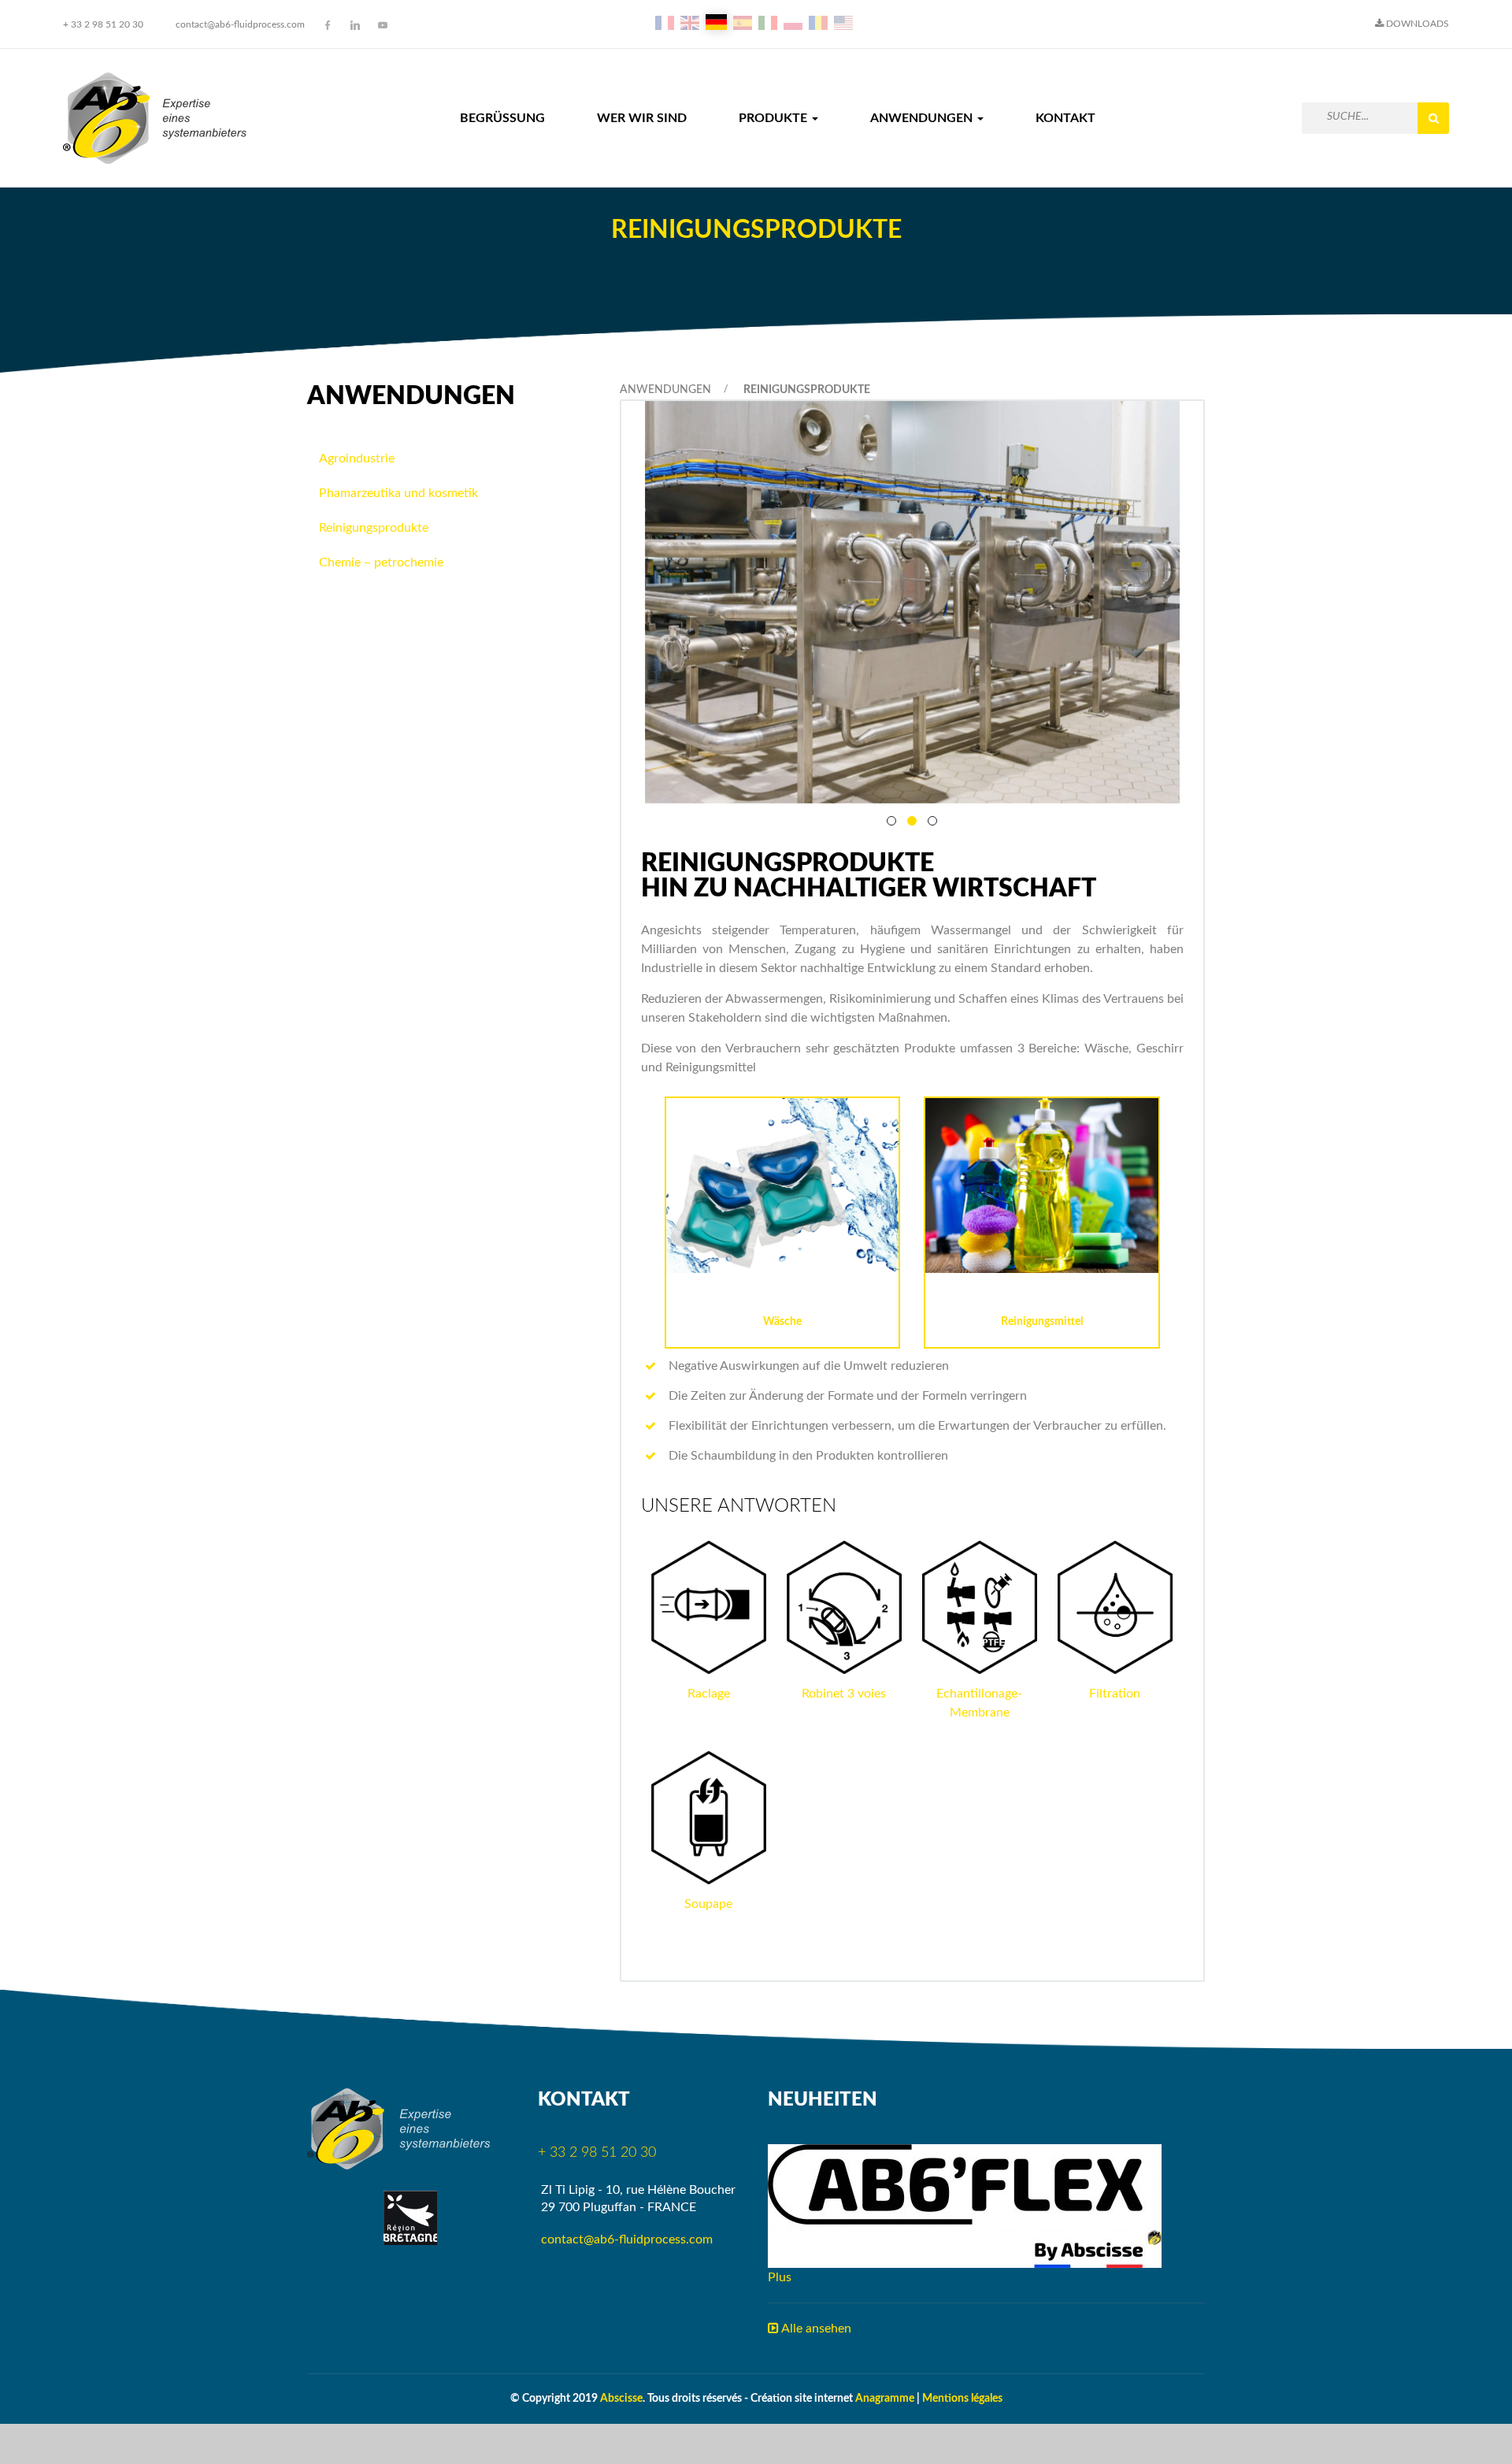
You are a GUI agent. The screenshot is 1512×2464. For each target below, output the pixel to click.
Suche (1433, 118)
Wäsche (782, 1322)
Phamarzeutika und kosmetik (398, 493)
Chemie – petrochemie (381, 562)
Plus (780, 2277)
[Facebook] (328, 25)
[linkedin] (355, 25)
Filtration (1115, 1694)
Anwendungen (923, 118)
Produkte (775, 118)
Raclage (709, 1694)
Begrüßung (502, 118)
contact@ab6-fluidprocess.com (240, 24)
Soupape (708, 1904)
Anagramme (885, 2399)
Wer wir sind (642, 118)
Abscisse (621, 2399)
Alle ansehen (815, 2329)
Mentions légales (962, 2399)
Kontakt (1065, 118)
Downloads (1416, 24)
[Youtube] (383, 25)
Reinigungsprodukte (374, 528)
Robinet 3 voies (844, 1694)
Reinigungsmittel (1042, 1322)
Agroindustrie (357, 458)
